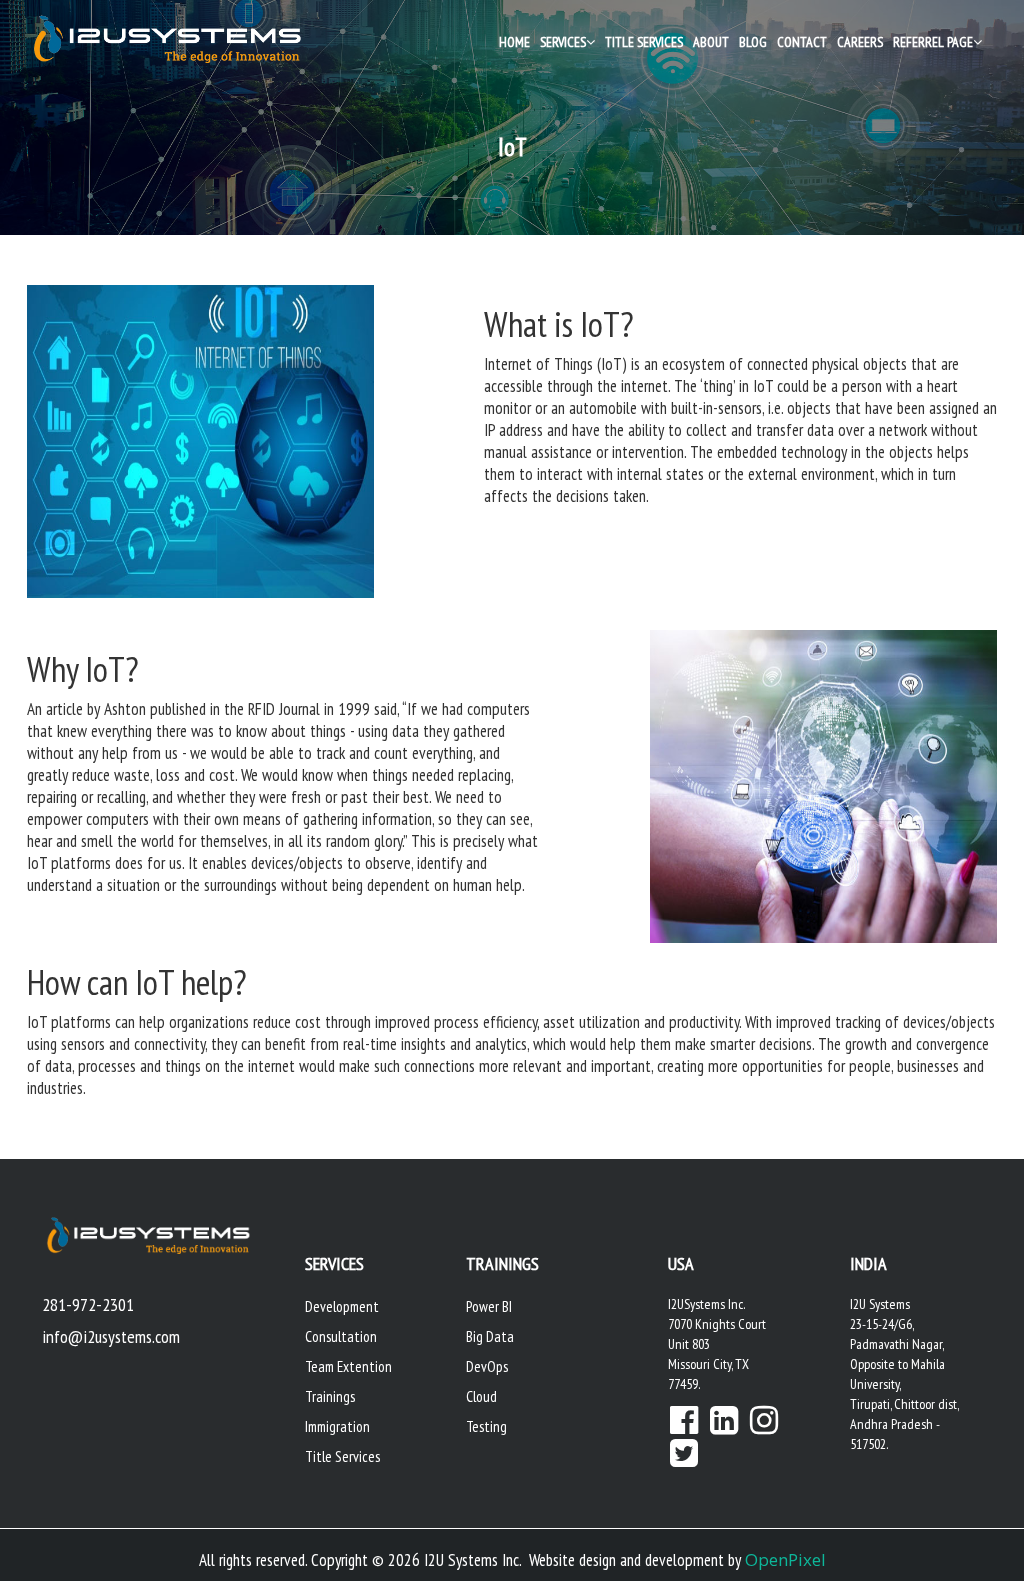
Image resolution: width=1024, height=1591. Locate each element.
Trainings (330, 1396)
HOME (514, 42)
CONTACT (802, 42)
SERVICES (563, 42)
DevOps (487, 1366)
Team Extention (348, 1366)
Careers (860, 42)
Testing (486, 1426)
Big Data (490, 1336)
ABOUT (711, 42)
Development (342, 1306)
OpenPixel (785, 1559)
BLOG (753, 42)
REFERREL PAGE (933, 42)
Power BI (489, 1306)
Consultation (341, 1336)
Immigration (337, 1426)
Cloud (481, 1396)
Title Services (644, 42)
